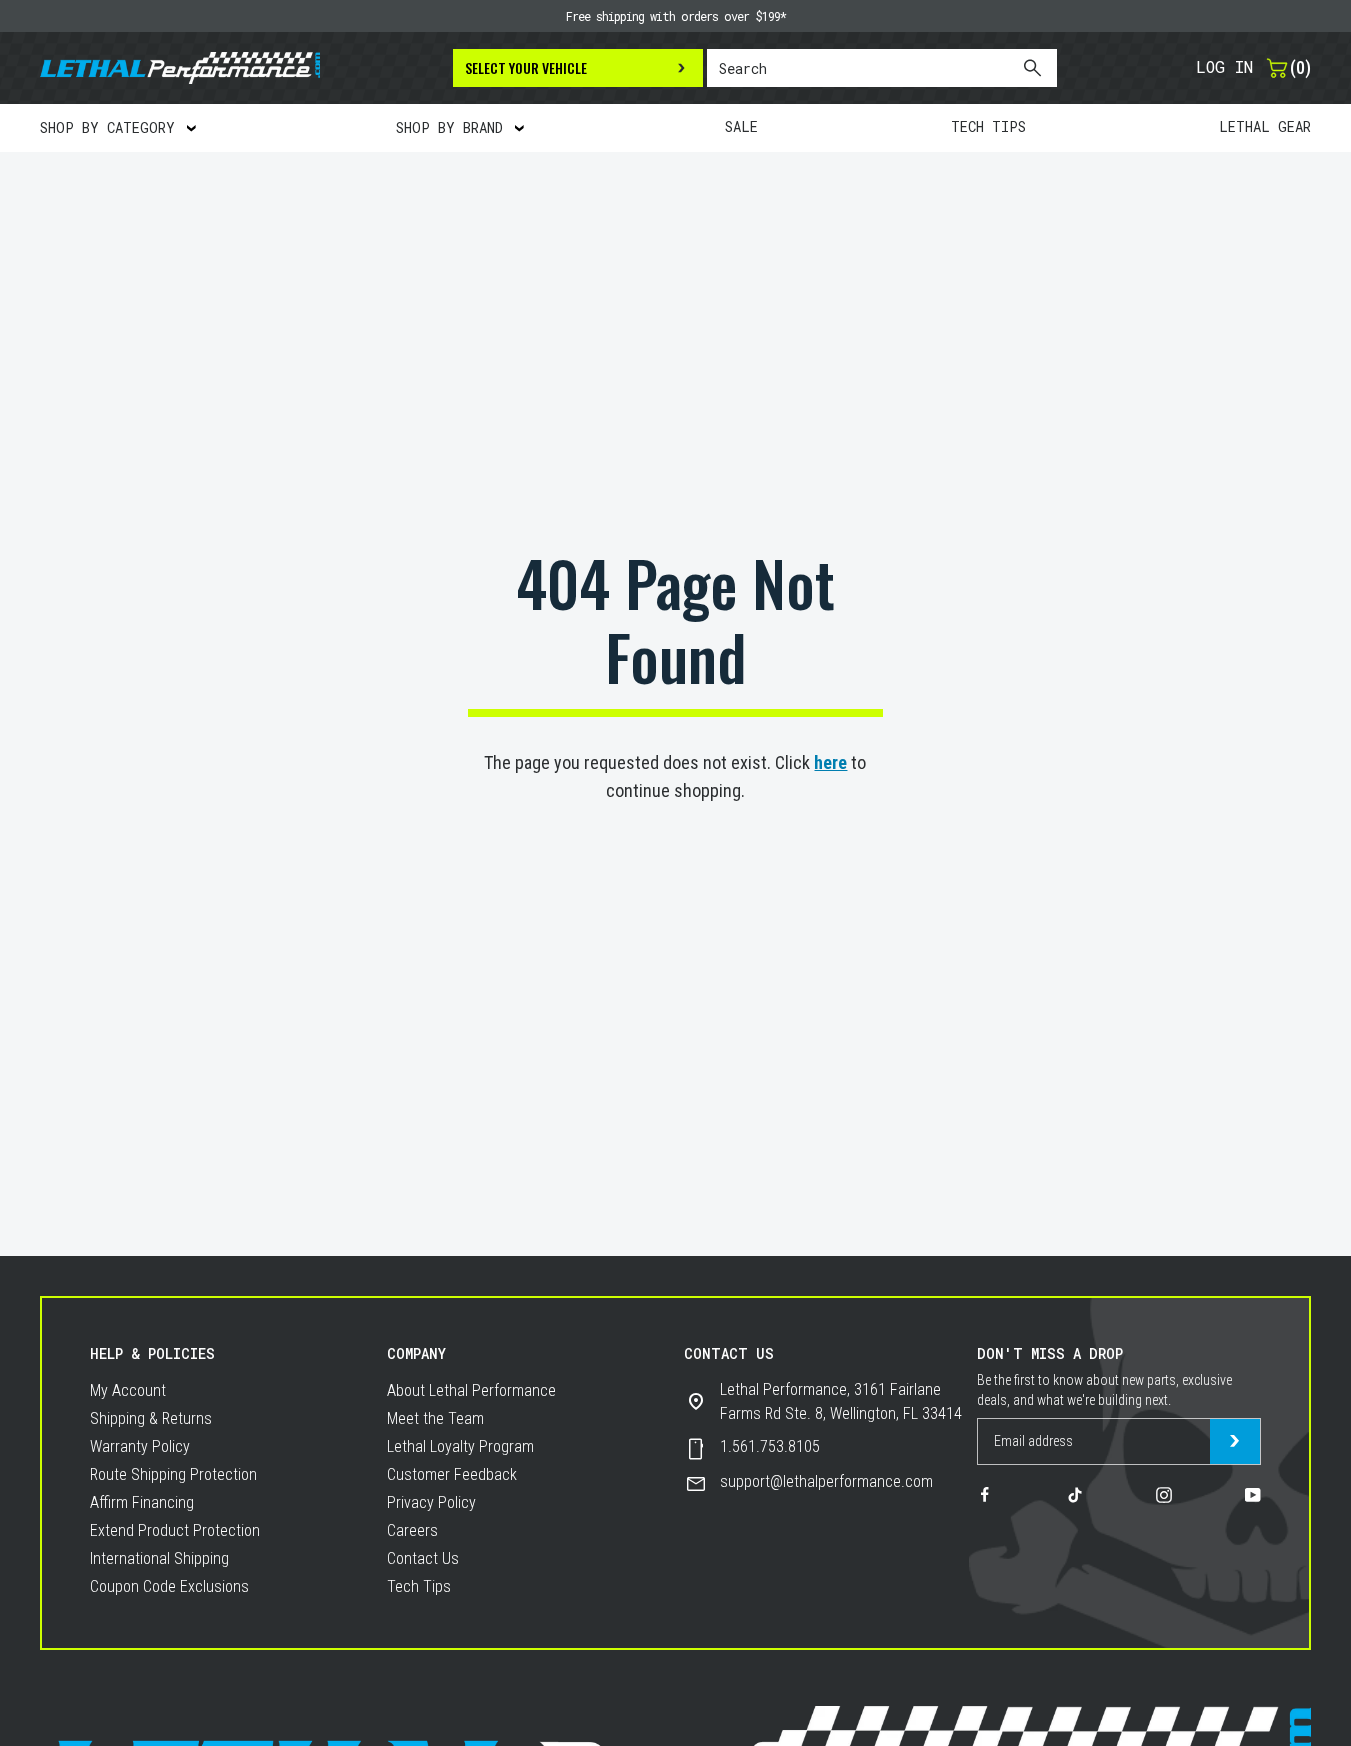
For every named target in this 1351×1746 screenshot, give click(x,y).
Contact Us (423, 1558)
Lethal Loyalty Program (460, 1446)
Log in (1224, 66)
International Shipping (159, 1558)
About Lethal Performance (471, 1390)
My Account (128, 1390)
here (830, 762)
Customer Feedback (452, 1474)
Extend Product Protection (175, 1530)
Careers (412, 1530)
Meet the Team (435, 1418)
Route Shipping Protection (173, 1474)
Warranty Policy (140, 1446)
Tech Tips (419, 1586)
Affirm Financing (142, 1502)
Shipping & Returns (151, 1418)
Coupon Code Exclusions (169, 1586)
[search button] (1031, 68)
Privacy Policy (431, 1502)
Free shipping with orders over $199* (676, 16)
